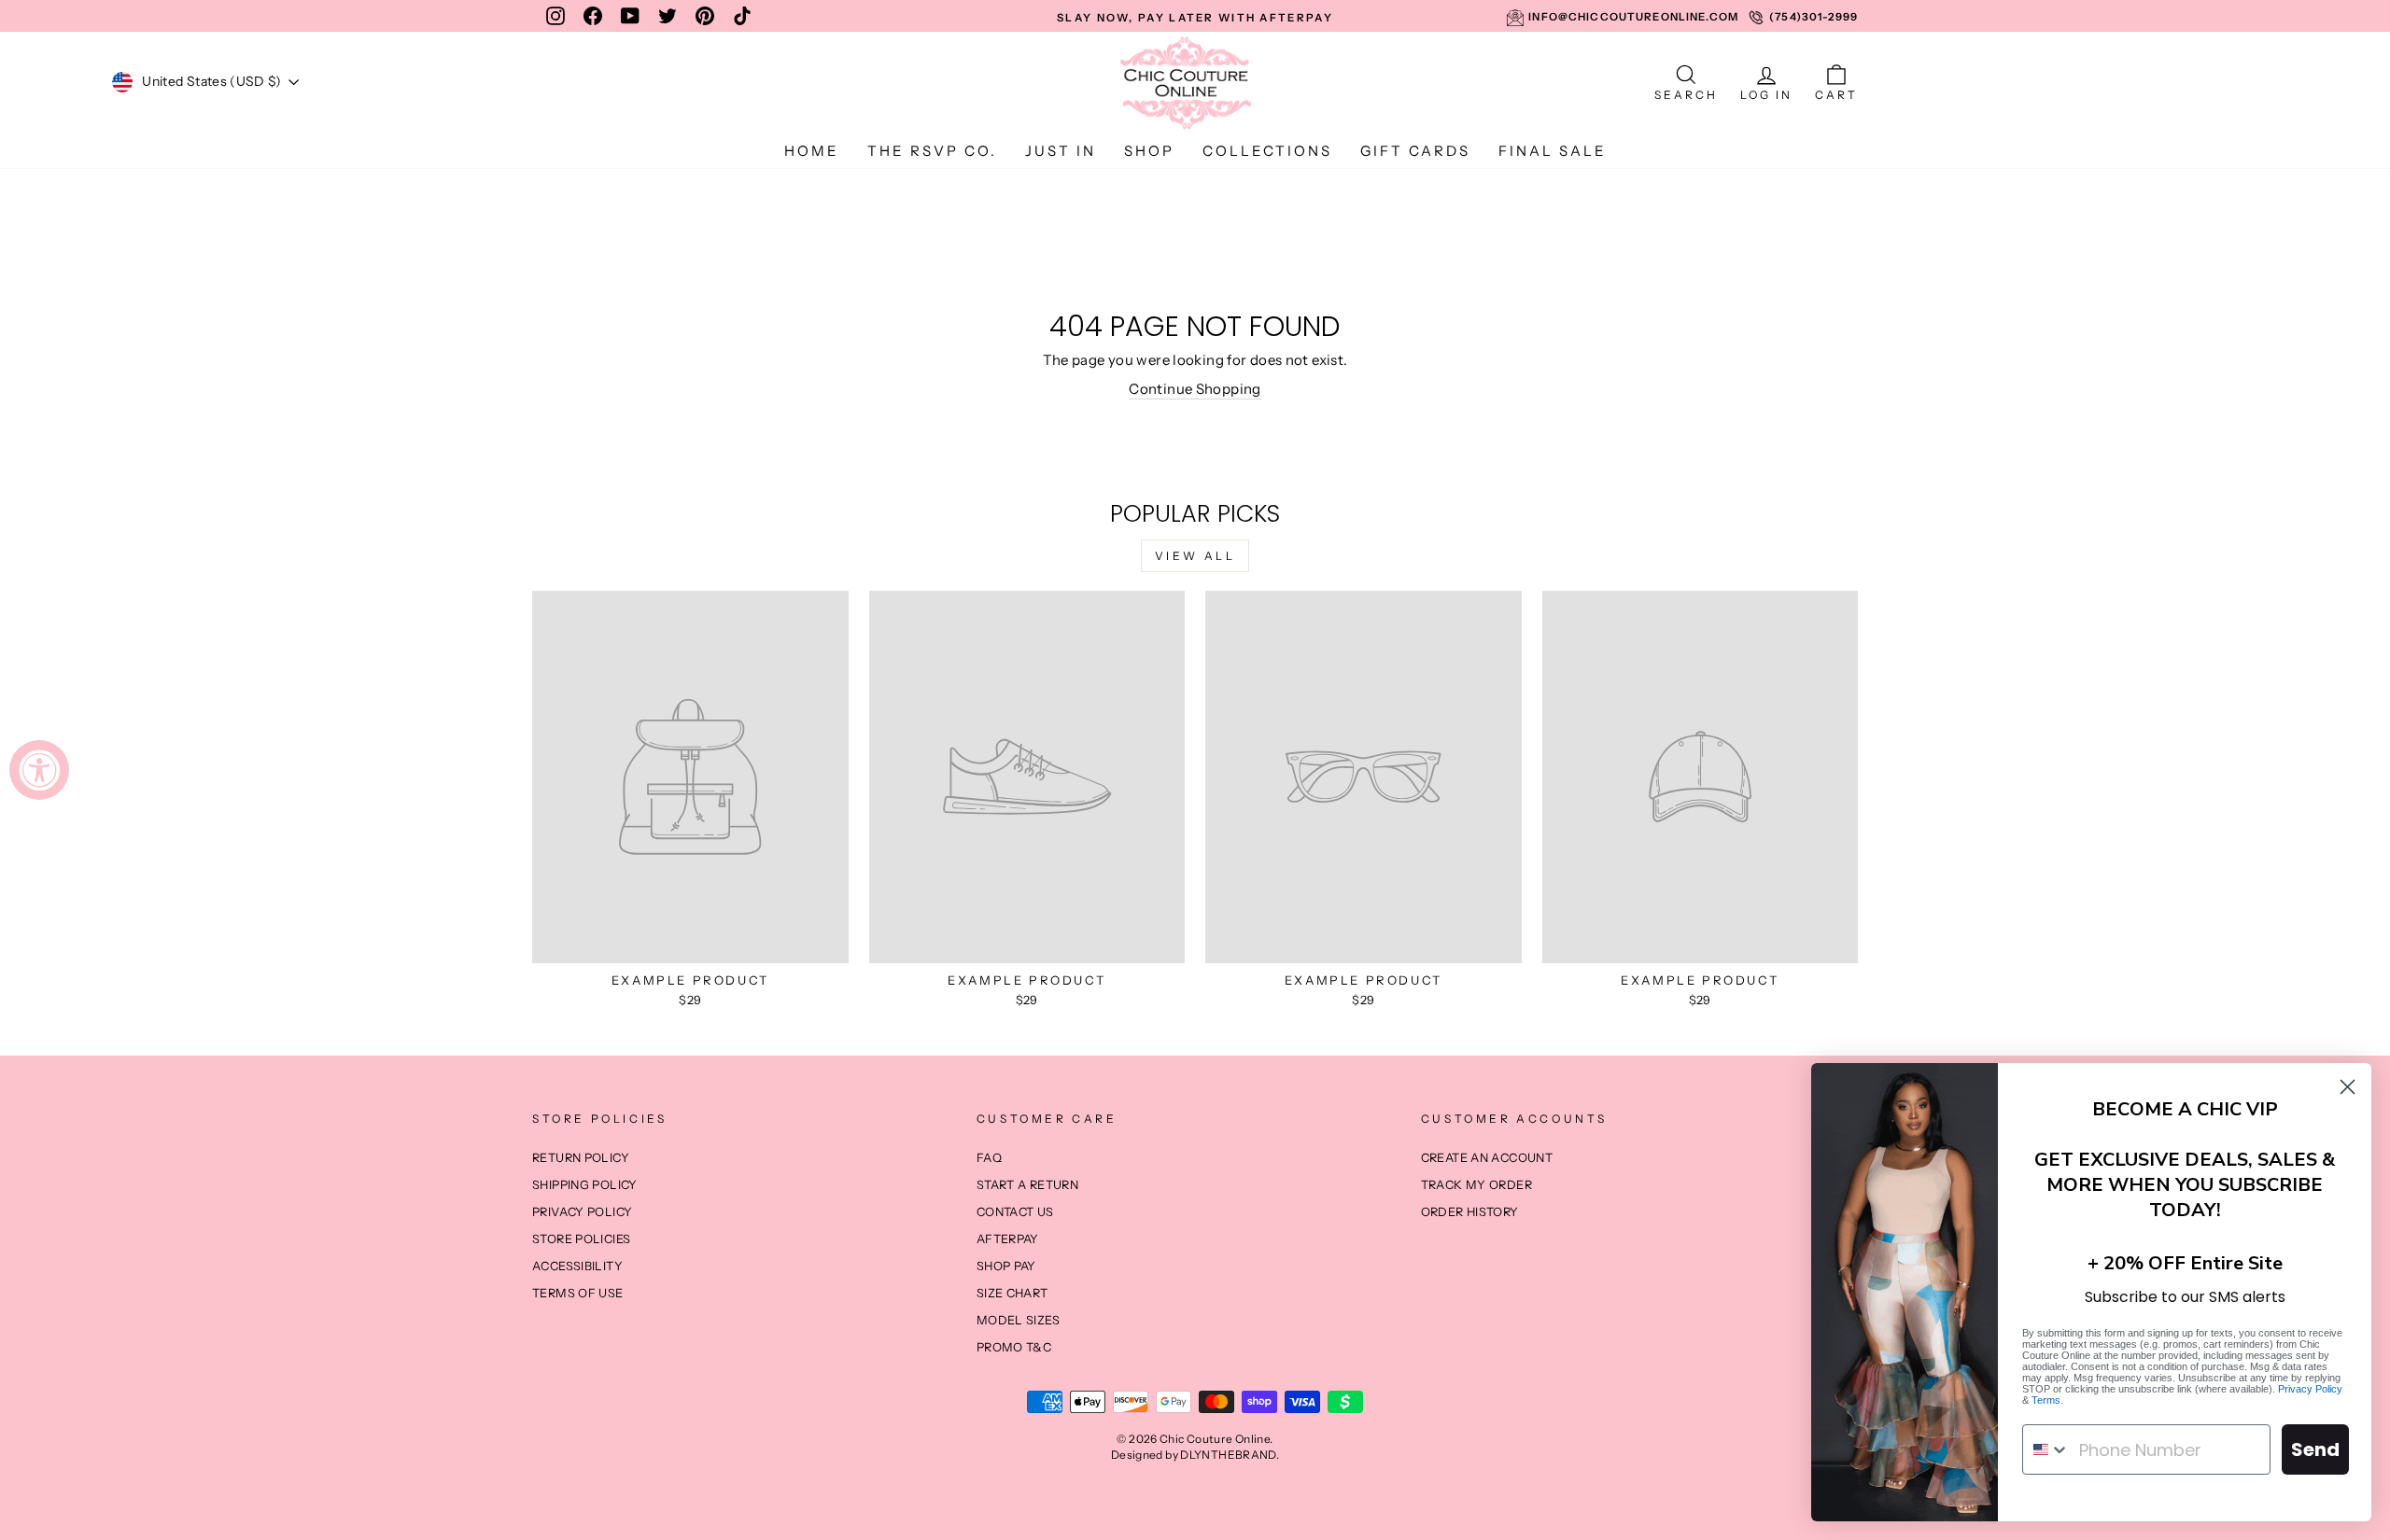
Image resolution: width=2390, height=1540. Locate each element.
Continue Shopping (1195, 389)
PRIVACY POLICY (582, 1212)
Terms (2046, 1400)
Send (2315, 1449)
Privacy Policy (2310, 1389)
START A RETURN (1027, 1185)
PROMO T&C (1014, 1347)
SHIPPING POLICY (585, 1185)
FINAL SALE (1553, 151)
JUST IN (1061, 151)
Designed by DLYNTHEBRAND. (1195, 1455)
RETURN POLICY (581, 1158)
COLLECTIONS (1267, 151)
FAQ (989, 1158)
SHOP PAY (1006, 1266)
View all (1195, 556)
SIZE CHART (1012, 1293)
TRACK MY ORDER (1476, 1185)
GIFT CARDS (1415, 151)
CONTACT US (1015, 1212)
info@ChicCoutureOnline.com (1633, 17)
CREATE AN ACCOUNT (1487, 1158)
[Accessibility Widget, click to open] (39, 770)
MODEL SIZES (1018, 1320)
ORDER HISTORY (1470, 1212)
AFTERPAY (1008, 1239)
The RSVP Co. (932, 151)
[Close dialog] (2348, 1087)
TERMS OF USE (578, 1293)
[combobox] (2046, 1449)
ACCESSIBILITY (577, 1266)
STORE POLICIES (581, 1239)
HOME (812, 151)
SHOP (1149, 151)
